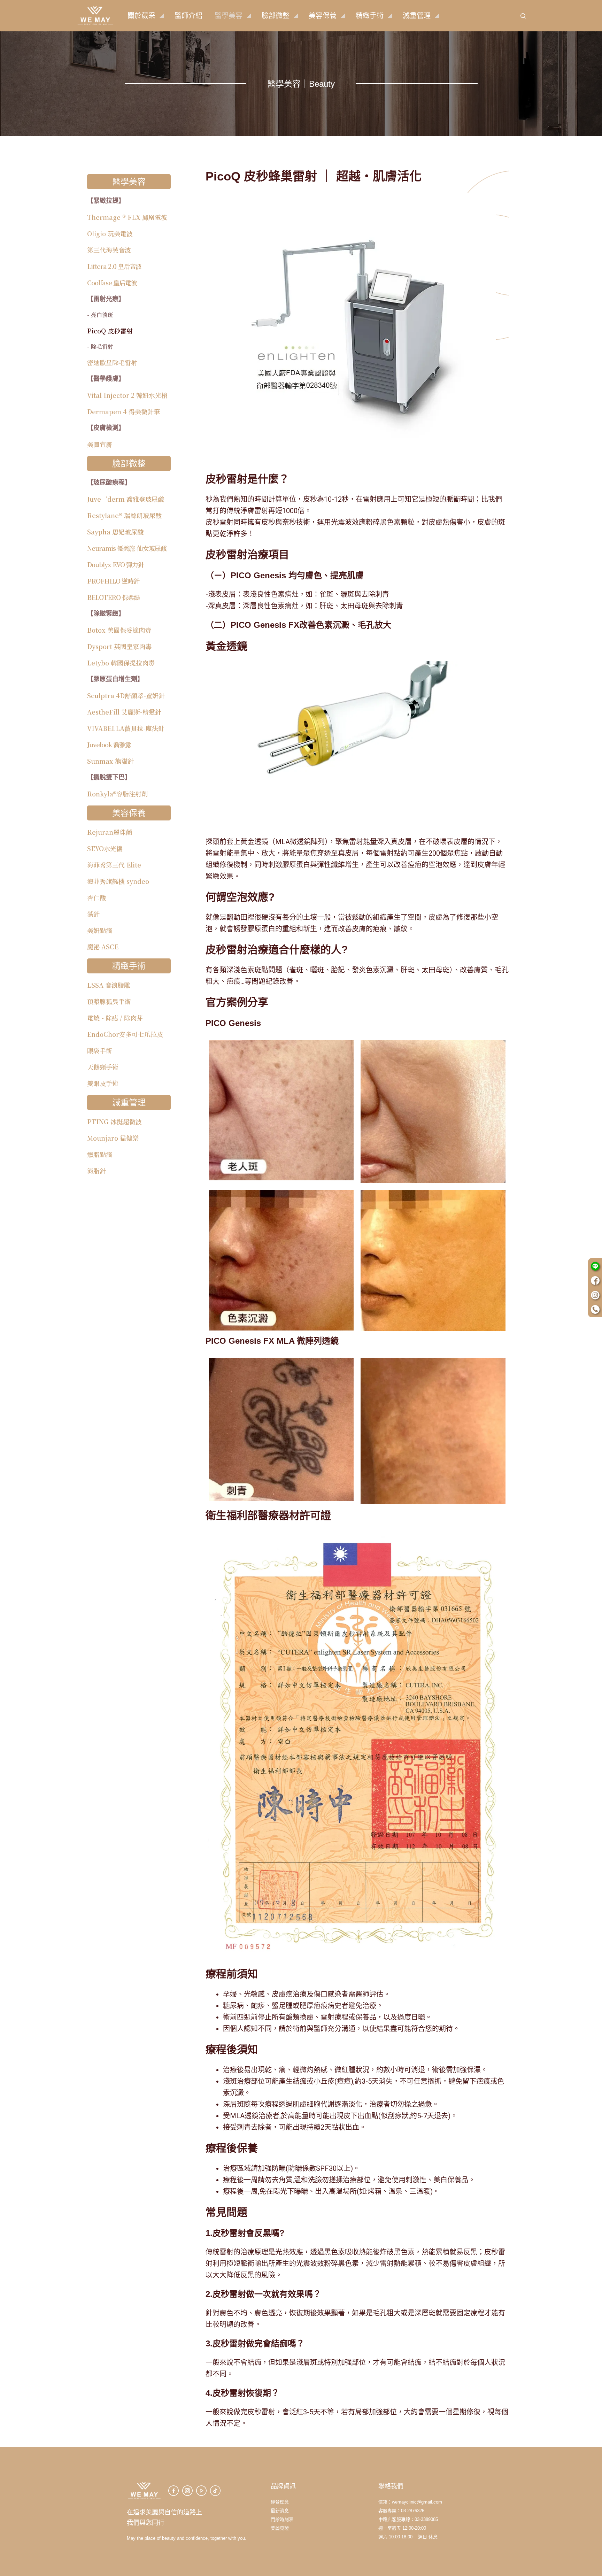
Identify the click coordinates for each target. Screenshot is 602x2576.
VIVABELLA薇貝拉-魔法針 (126, 728)
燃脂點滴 (100, 1154)
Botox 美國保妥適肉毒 (119, 630)
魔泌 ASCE (103, 947)
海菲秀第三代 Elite (114, 865)
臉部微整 (276, 16)
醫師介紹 (188, 16)
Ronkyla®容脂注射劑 (117, 794)
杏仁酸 (97, 897)
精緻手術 (370, 16)
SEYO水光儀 (105, 848)
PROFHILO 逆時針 (113, 581)
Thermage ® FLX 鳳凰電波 (127, 217)
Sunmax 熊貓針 (110, 761)
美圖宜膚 (100, 444)
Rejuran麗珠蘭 (110, 832)
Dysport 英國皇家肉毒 (119, 646)
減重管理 (417, 16)
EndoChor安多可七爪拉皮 (125, 1034)
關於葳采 (141, 16)
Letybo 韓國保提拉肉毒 (121, 663)
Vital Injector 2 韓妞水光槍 (127, 395)
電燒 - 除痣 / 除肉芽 (115, 1018)
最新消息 (280, 2511)
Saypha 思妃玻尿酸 (115, 532)
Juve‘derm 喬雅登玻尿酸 (126, 499)
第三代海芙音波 (109, 250)
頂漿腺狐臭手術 (109, 1001)
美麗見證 (280, 2528)
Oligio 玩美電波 (110, 233)
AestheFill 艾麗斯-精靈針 (124, 712)
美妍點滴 (100, 930)
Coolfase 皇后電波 (112, 283)
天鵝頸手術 (103, 1067)
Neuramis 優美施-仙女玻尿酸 (127, 548)
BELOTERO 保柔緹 (113, 597)
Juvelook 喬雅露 (109, 745)
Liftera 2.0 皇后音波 (114, 266)
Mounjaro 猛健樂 (113, 1138)
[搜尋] (523, 16)
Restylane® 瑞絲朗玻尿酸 (124, 515)
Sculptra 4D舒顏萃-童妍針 (126, 695)
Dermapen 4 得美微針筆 (124, 411)
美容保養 (323, 16)
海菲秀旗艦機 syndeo (118, 881)
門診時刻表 (282, 2519)
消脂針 (97, 1171)
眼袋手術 (100, 1050)
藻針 (93, 914)
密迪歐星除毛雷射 (112, 362)
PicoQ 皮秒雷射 (110, 331)
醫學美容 (229, 16)
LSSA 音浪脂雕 (109, 985)
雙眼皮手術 (103, 1083)
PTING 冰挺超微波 (114, 1121)
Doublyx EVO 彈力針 (115, 564)
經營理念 (280, 2502)
